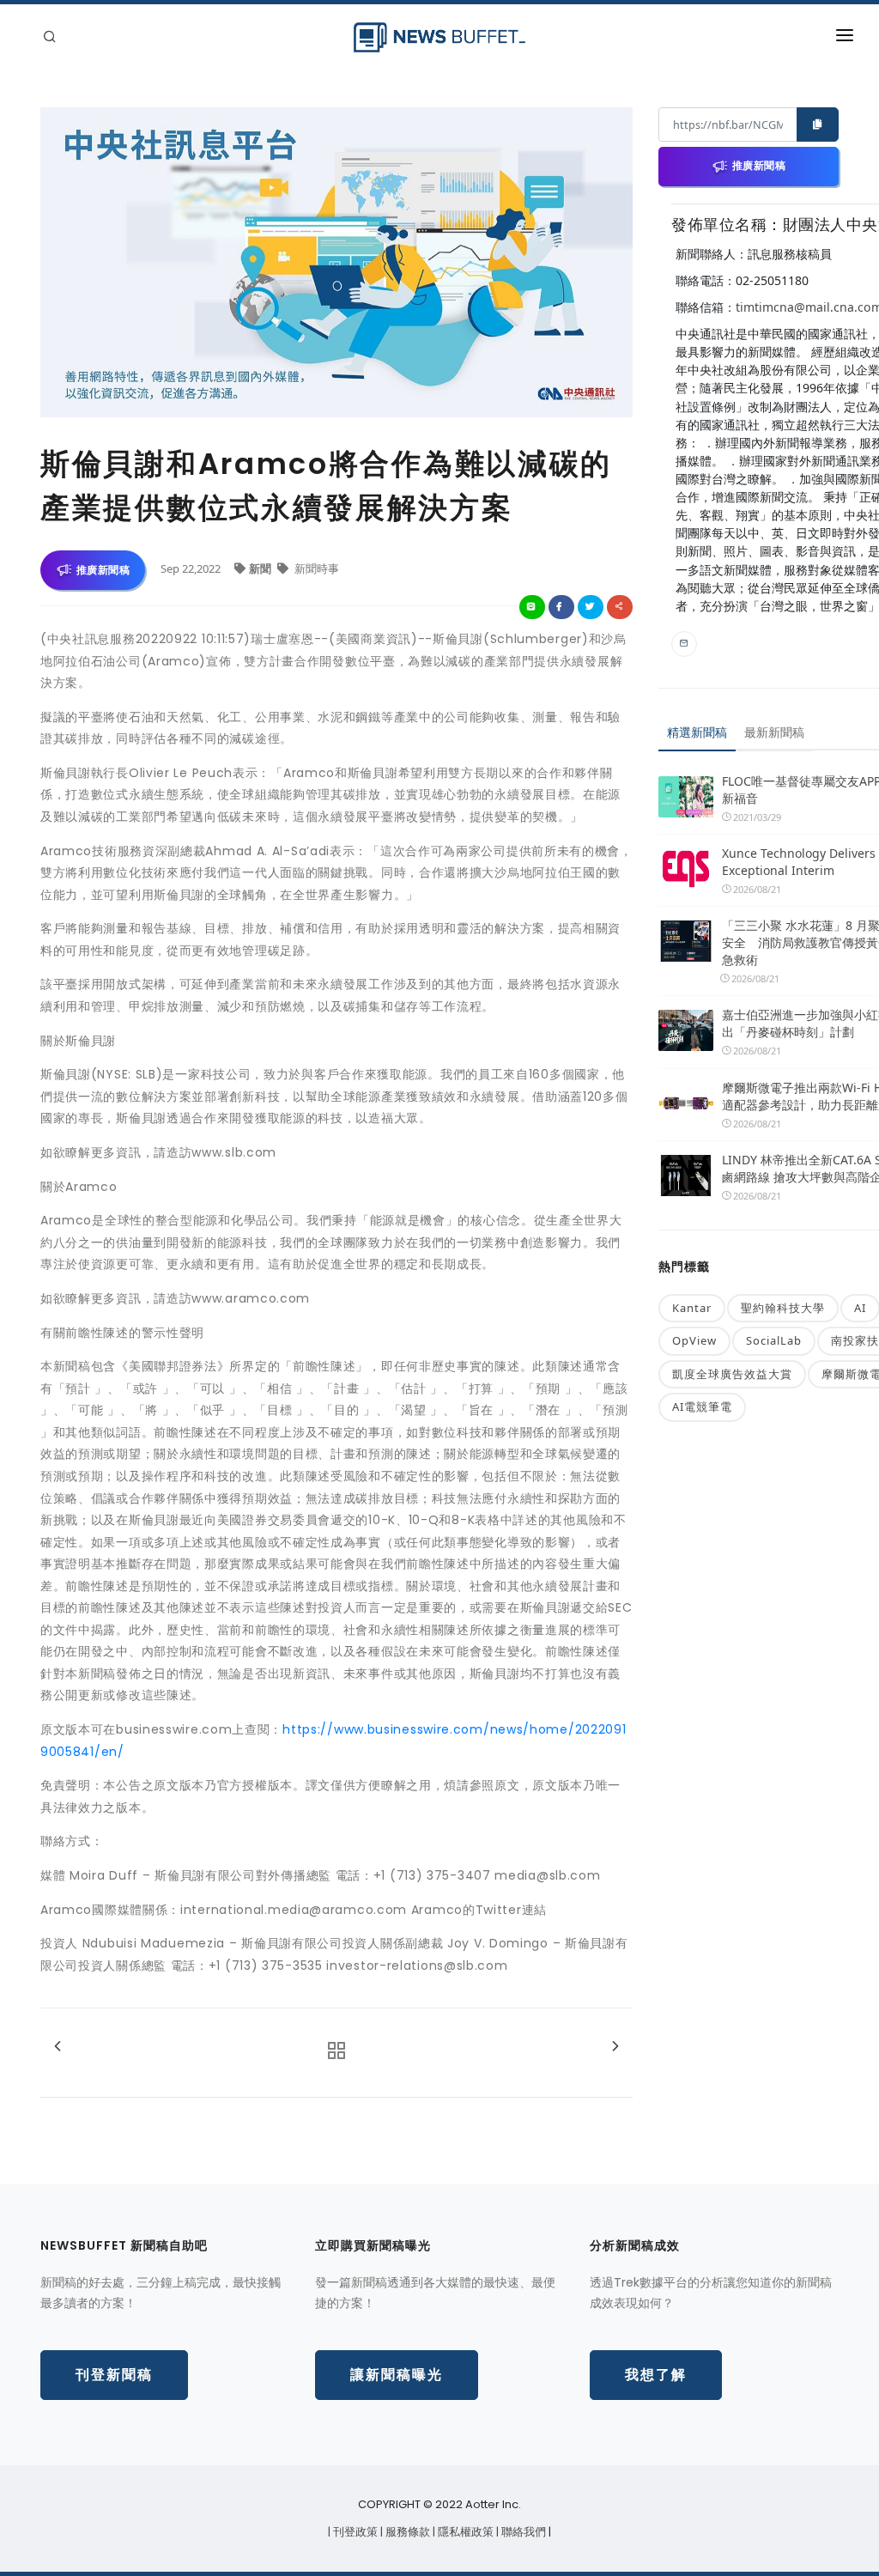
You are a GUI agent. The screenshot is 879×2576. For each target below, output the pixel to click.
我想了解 (656, 2375)
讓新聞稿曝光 (397, 2375)
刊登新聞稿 (114, 2375)
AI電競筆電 (702, 1406)
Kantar (692, 1308)
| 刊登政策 (354, 2532)
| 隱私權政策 (464, 2532)
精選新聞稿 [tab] (697, 732)
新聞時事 (315, 568)
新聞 (261, 568)
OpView (694, 1340)
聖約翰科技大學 (783, 1308)
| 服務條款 (406, 2532)
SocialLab (774, 1340)
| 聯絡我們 (522, 2532)
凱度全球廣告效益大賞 (732, 1374)
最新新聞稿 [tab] (774, 732)
